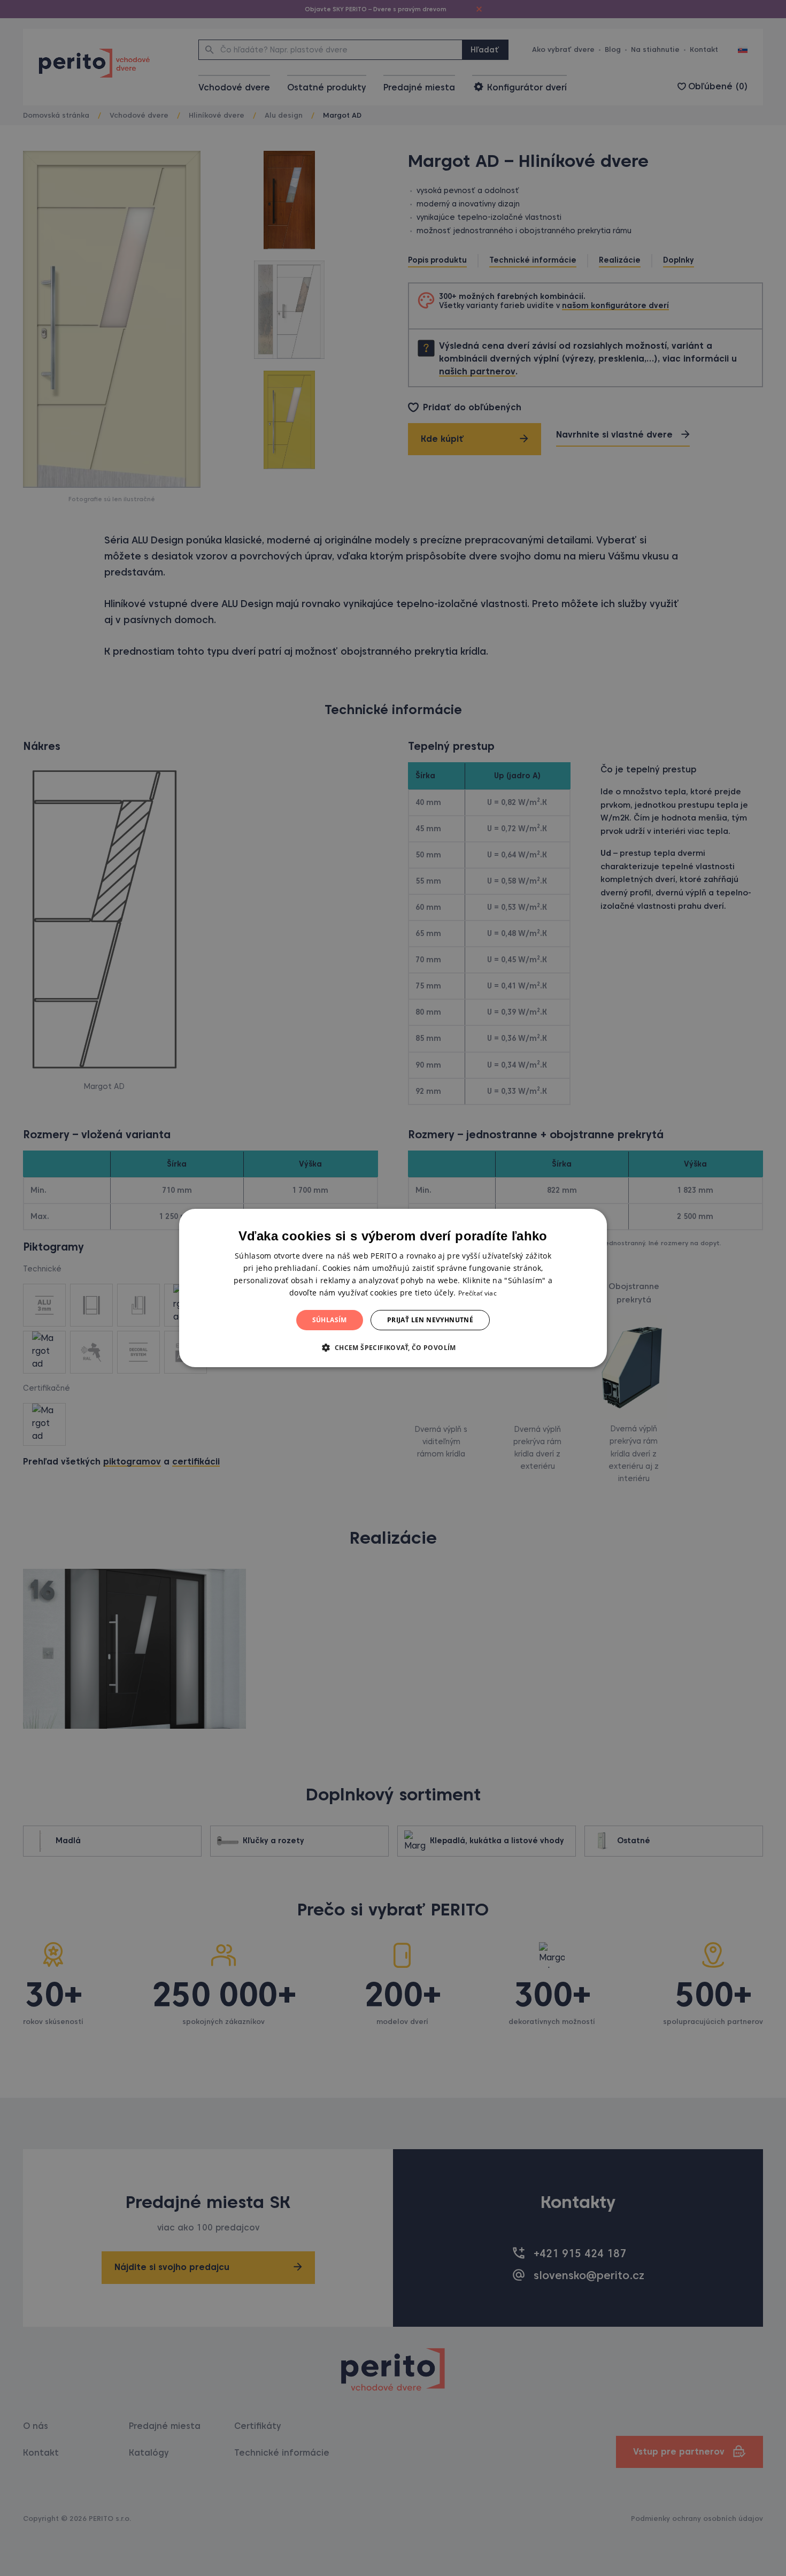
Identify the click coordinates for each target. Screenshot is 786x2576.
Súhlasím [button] (330, 1320)
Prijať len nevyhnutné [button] (430, 1320)
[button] (393, 1347)
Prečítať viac (477, 1293)
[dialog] (393, 1288)
